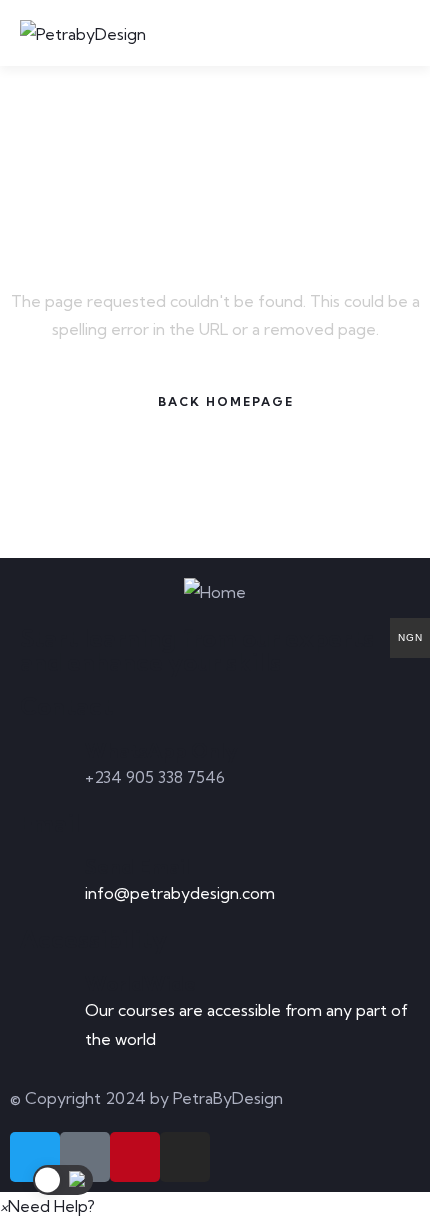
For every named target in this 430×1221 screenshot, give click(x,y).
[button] (47, 1206)
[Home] (215, 592)
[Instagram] (185, 1157)
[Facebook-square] (85, 1157)
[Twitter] (35, 1157)
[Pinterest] (135, 1157)
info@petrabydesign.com (180, 893)
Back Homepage (226, 401)
